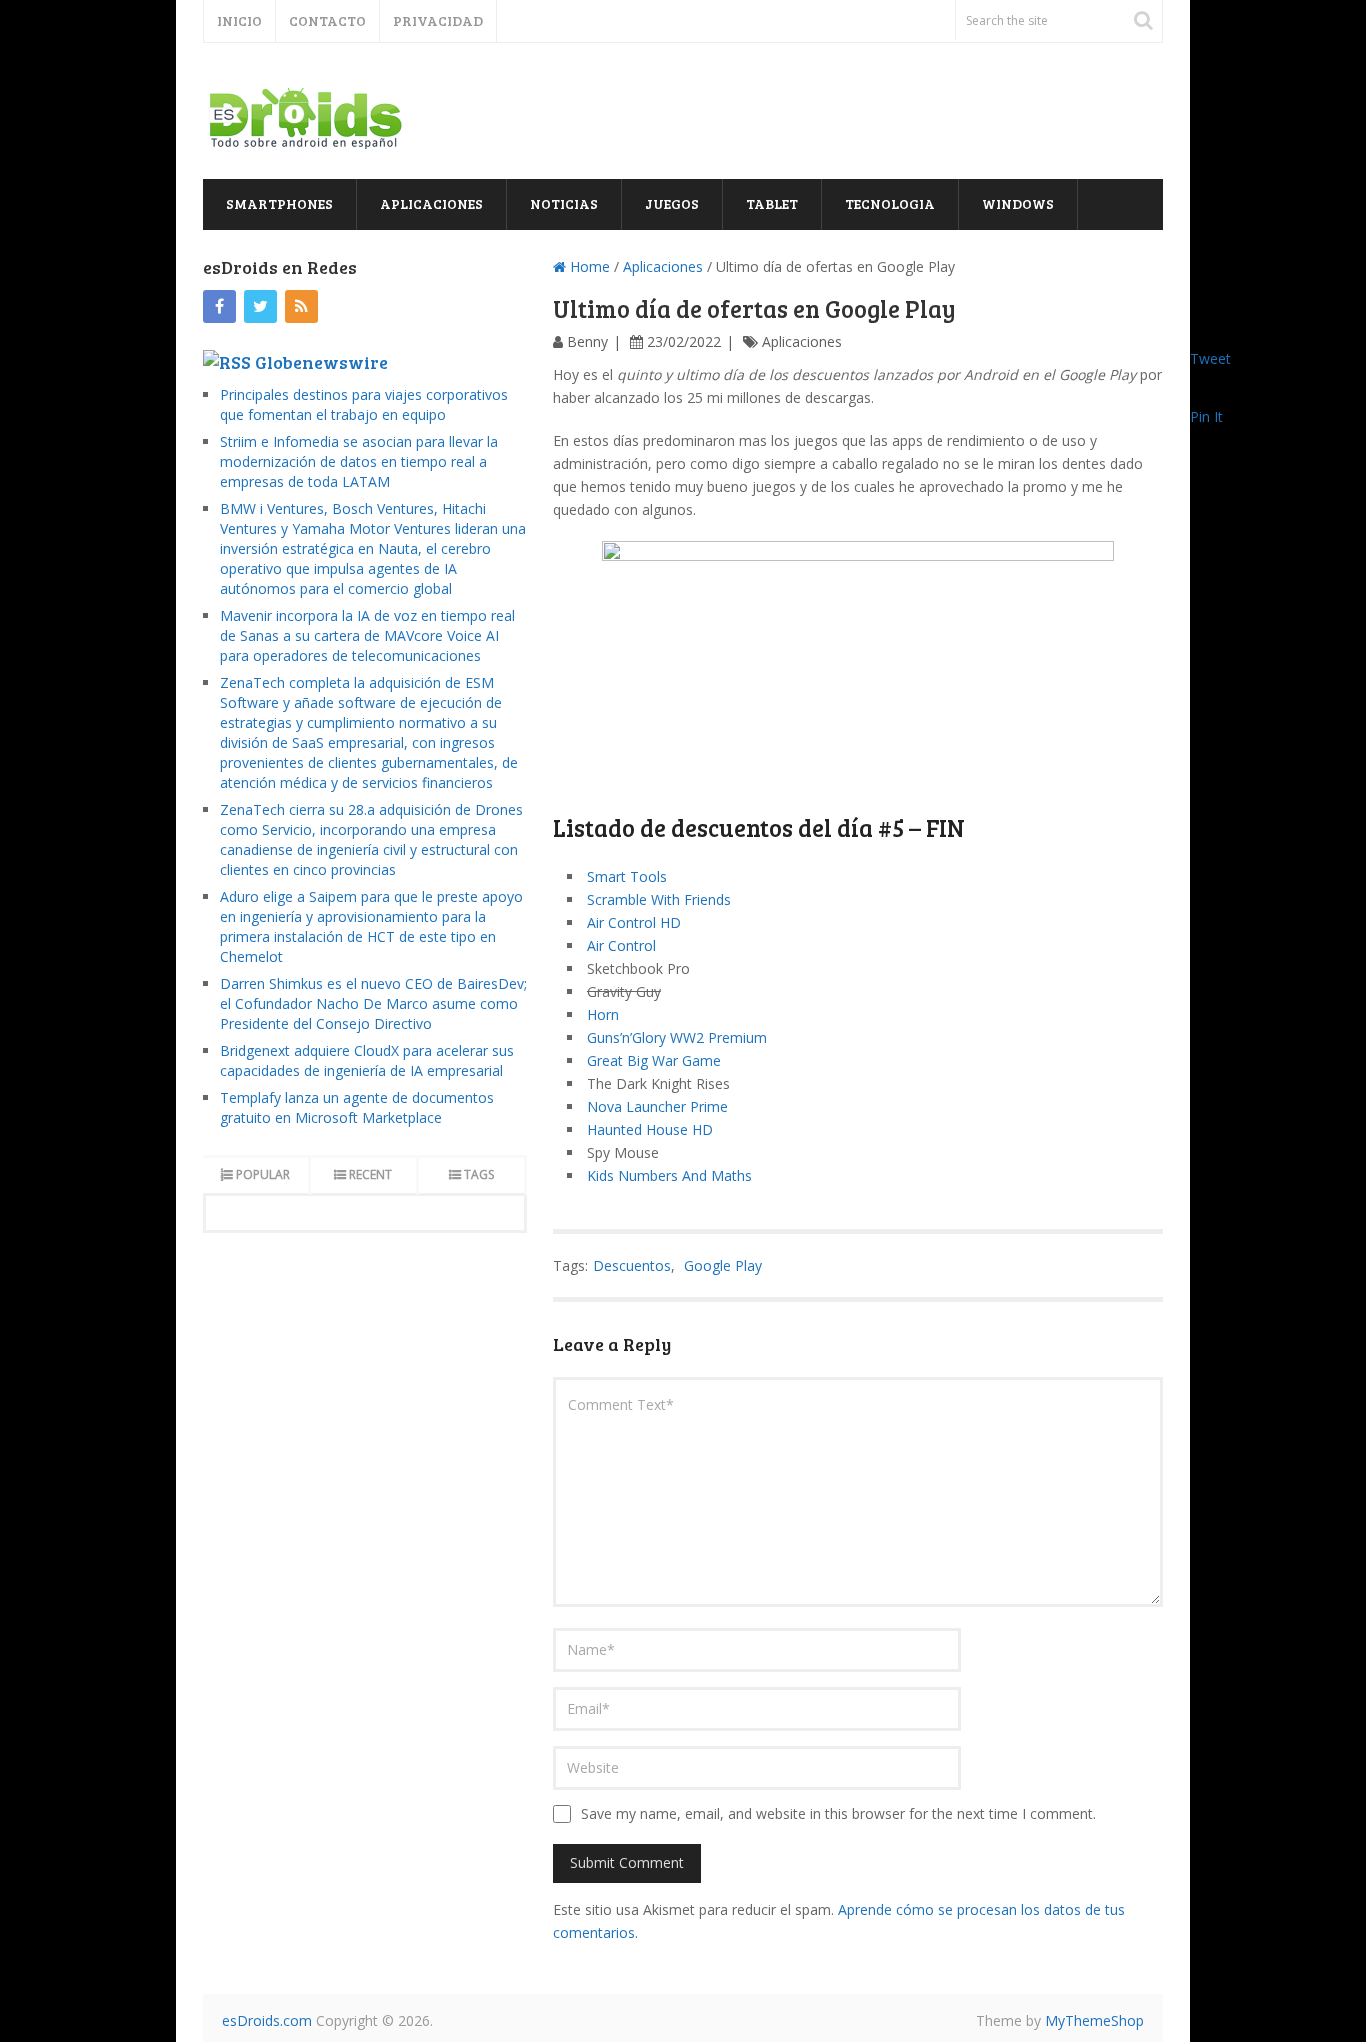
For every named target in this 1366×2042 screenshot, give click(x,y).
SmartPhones (279, 203)
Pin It (1206, 416)
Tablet (772, 203)
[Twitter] (260, 306)
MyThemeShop (1094, 2020)
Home (588, 266)
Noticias (564, 203)
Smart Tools (627, 876)
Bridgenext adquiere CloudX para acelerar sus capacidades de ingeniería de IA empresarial (367, 1060)
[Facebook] (219, 306)
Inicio (239, 20)
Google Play (723, 1265)
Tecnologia (890, 203)
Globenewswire (321, 362)
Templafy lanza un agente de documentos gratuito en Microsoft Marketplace (357, 1107)
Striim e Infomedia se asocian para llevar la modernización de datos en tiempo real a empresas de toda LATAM (359, 461)
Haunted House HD (650, 1129)
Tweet (1210, 358)
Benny (587, 341)
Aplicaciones (431, 203)
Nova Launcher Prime (657, 1106)
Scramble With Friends (659, 899)
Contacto (327, 20)
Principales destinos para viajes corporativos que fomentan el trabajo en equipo (364, 404)
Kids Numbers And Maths (669, 1175)
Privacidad (438, 20)
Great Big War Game (654, 1060)
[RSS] (301, 306)
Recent (370, 1174)
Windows (1018, 203)
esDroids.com (267, 2020)
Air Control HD (634, 922)
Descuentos (632, 1265)
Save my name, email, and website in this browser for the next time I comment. (838, 1813)
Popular (263, 1174)
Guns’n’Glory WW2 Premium (677, 1037)
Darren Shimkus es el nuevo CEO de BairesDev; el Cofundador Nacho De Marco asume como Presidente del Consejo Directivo (373, 1003)
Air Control (621, 945)
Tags (479, 1174)
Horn (603, 1014)
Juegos (672, 203)
